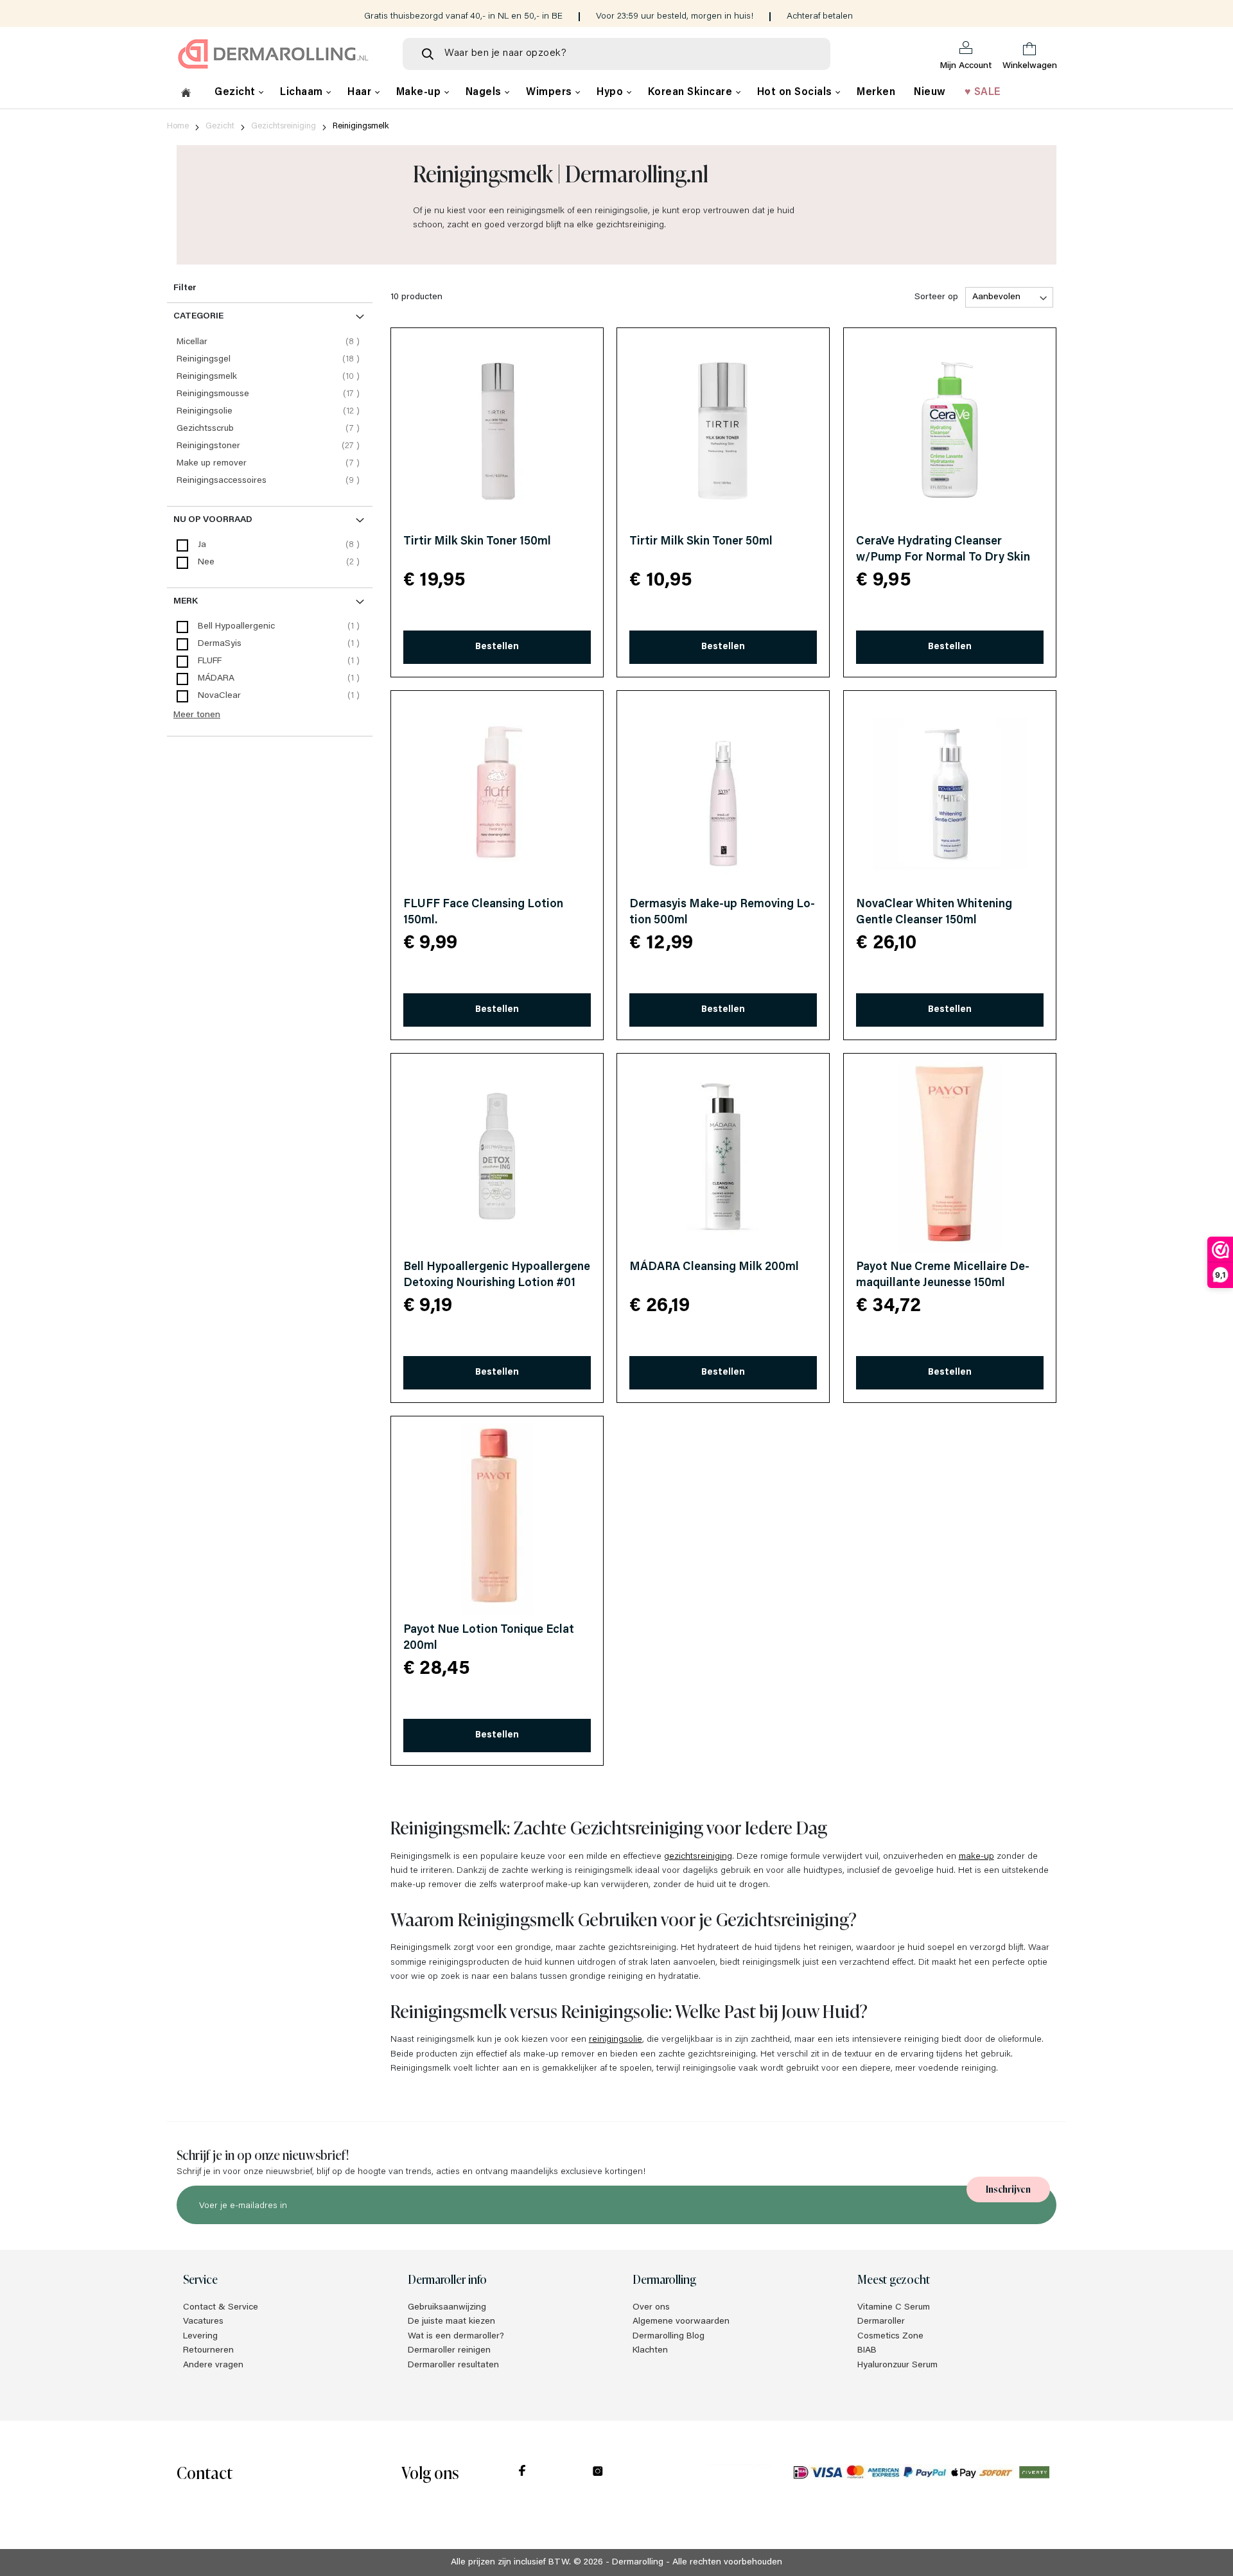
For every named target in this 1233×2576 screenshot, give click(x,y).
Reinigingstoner (270, 446)
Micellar (270, 342)
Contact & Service (221, 2308)
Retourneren (208, 2351)
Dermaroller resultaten (453, 2365)
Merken (876, 92)
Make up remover (270, 463)
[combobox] (616, 54)
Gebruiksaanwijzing (447, 2308)
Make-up (420, 92)
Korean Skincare (692, 92)
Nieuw (930, 92)
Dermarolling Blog (669, 2337)
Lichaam (303, 92)
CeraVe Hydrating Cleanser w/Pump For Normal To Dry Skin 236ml (943, 558)
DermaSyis (220, 644)
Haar (361, 92)
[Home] (186, 94)
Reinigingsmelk (270, 377)
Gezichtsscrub (270, 429)
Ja (202, 545)
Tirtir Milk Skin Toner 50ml (701, 542)
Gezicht (236, 92)
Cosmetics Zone (890, 2337)
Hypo (611, 92)
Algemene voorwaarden (681, 2322)
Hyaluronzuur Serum (897, 2365)
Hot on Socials (796, 92)
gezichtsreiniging (698, 1857)
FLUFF (210, 661)
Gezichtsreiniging (284, 126)
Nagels (485, 92)
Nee (206, 562)
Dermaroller (881, 2322)
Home (178, 126)
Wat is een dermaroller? (456, 2337)
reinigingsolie (616, 2040)
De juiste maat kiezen (451, 2322)
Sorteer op (936, 297)
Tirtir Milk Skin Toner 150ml (477, 542)
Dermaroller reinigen (449, 2351)
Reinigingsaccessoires (270, 481)
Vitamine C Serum (894, 2308)
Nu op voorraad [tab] (213, 520)
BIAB (867, 2351)
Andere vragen (213, 2365)
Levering (200, 2337)
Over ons (651, 2308)
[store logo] (279, 54)
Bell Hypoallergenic (236, 627)
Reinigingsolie (270, 411)
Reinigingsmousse (270, 394)
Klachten (650, 2351)
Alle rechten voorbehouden (727, 2563)
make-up (976, 1857)
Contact (205, 2472)
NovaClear (219, 696)
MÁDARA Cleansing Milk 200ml (714, 1267)
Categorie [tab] (198, 317)
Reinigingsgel (270, 359)
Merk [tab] (186, 602)
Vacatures (203, 2322)
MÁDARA (216, 679)
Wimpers (550, 92)
